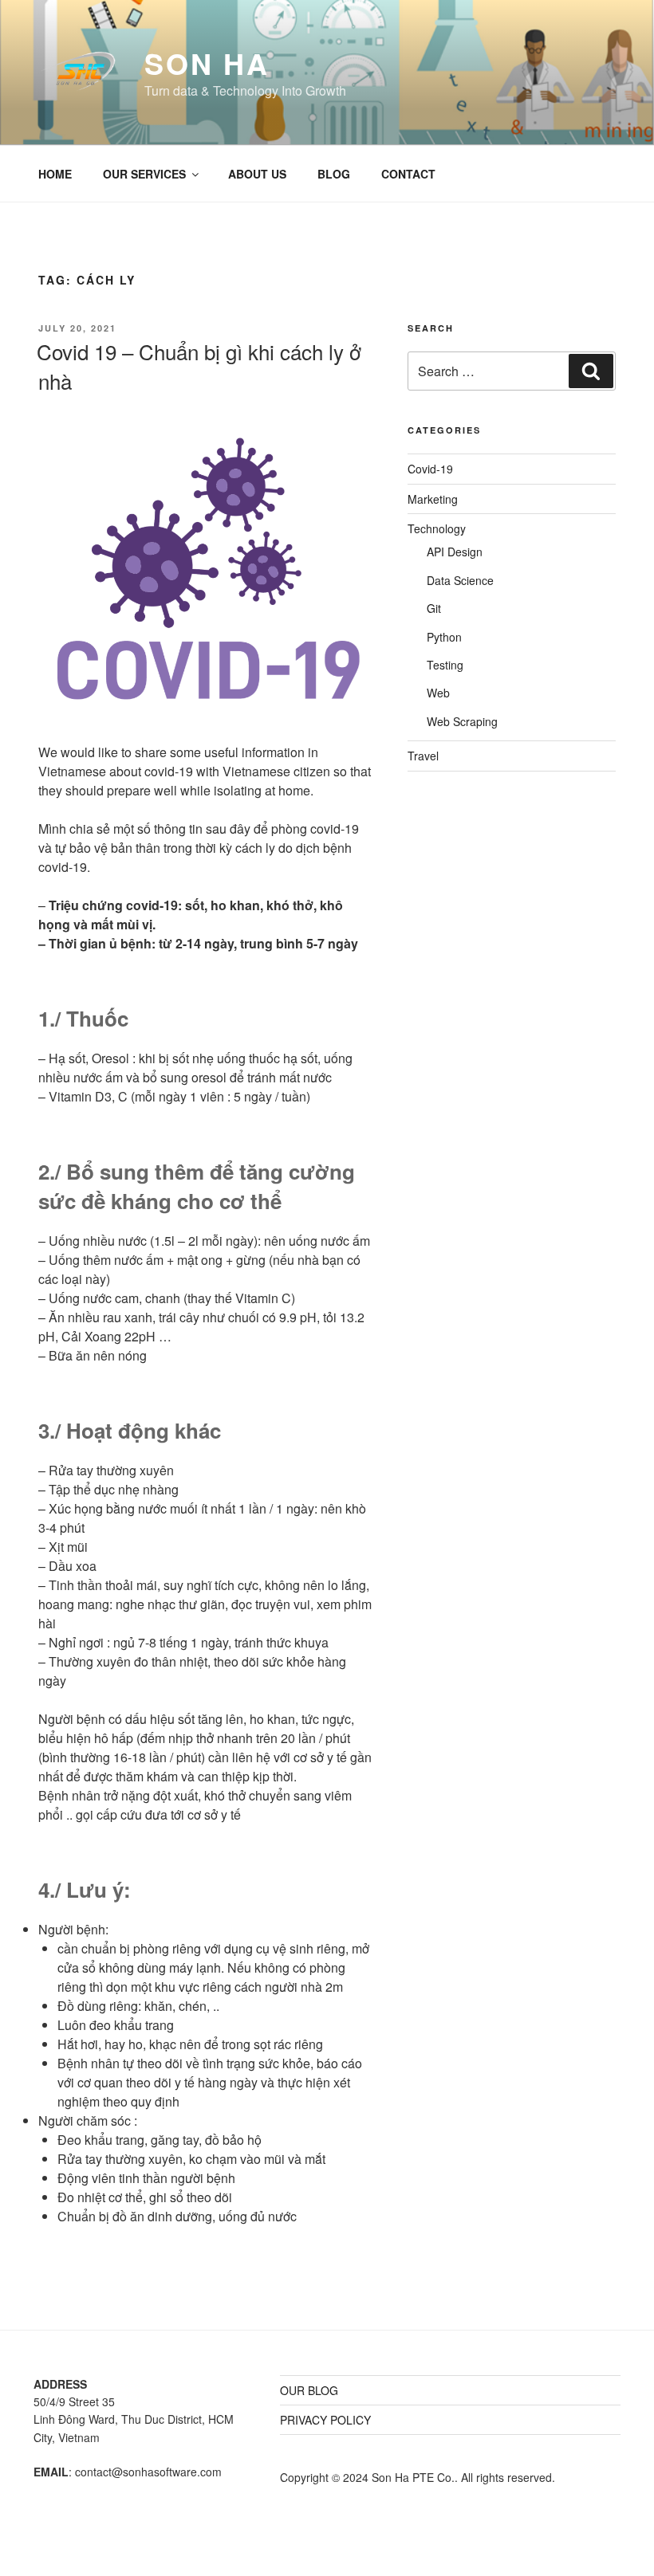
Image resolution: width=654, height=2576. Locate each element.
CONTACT (408, 174)
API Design (455, 552)
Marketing (433, 499)
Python (444, 637)
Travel (423, 756)
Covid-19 (430, 469)
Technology (437, 528)
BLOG (334, 174)
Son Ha (207, 63)
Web (438, 693)
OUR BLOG (309, 2390)
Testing (445, 665)
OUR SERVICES (144, 174)
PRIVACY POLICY (325, 2420)
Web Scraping (462, 721)
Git (434, 608)
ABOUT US (257, 174)
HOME (55, 174)
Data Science (460, 580)
